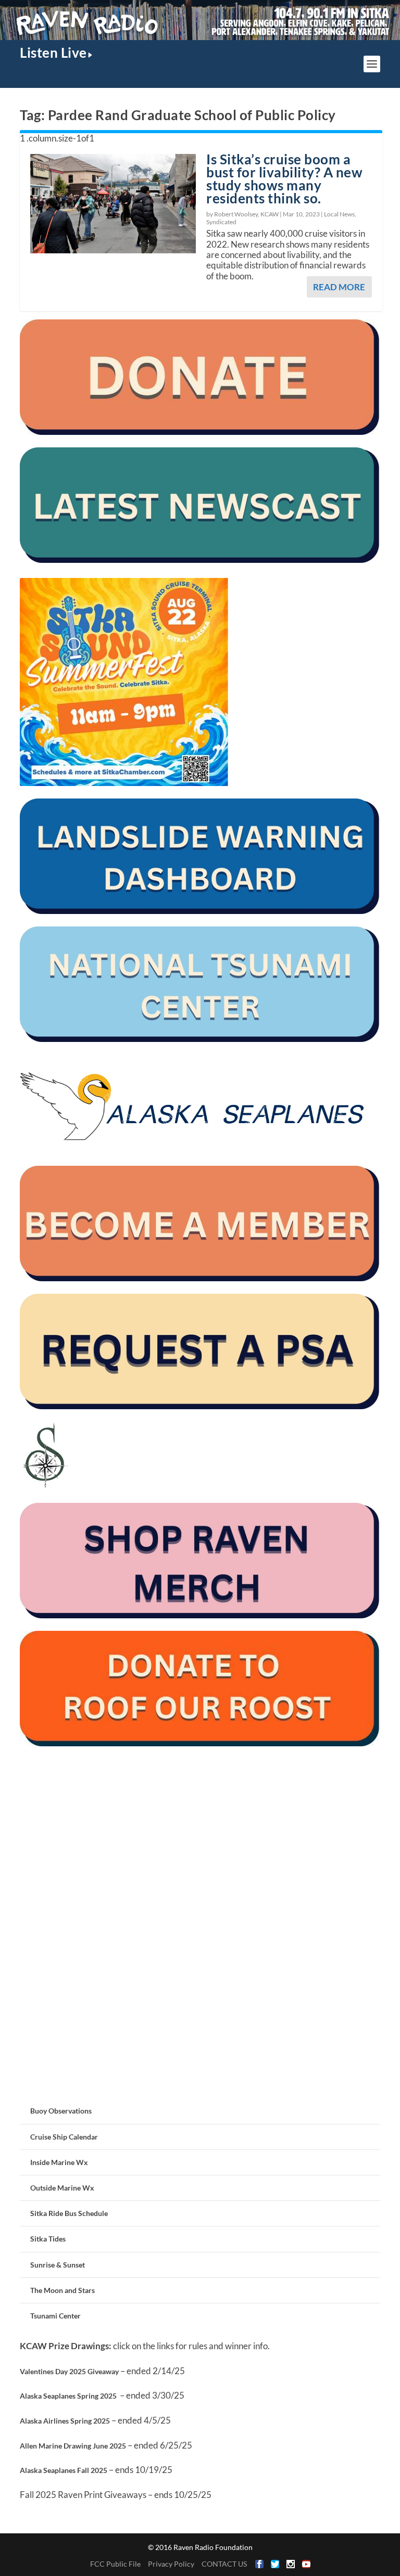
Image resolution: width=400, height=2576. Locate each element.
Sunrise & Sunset (58, 2265)
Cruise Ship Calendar (64, 2137)
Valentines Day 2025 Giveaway (69, 2371)
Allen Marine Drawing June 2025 (73, 2446)
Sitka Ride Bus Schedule (69, 2213)
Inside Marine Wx (59, 2162)
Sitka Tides (48, 2239)
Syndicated (221, 222)
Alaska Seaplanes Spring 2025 (68, 2396)
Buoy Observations (61, 2111)
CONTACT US (224, 2564)
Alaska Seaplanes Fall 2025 (64, 2470)
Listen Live (53, 53)
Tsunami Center (55, 2316)
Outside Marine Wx (62, 2188)
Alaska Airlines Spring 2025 (65, 2421)
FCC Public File (115, 2564)
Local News (339, 214)
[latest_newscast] (200, 560)
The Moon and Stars (63, 2290)
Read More (339, 287)
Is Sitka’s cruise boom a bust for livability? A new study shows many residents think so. (284, 178)
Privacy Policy (171, 2564)
